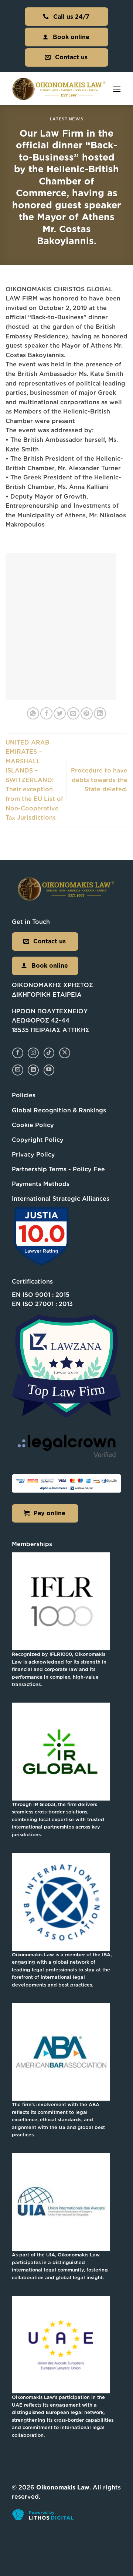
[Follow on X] (64, 1053)
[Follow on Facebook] (18, 1053)
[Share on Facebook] (46, 713)
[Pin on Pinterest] (87, 713)
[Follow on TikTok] (49, 1053)
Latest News (66, 119)
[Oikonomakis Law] (59, 89)
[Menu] (117, 89)
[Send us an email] (18, 1070)
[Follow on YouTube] (49, 1070)
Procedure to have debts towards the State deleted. (99, 780)
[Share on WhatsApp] (33, 713)
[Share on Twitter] (60, 713)
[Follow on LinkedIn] (33, 1070)
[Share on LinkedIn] (100, 713)
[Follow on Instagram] (33, 1053)
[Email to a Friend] (73, 713)
